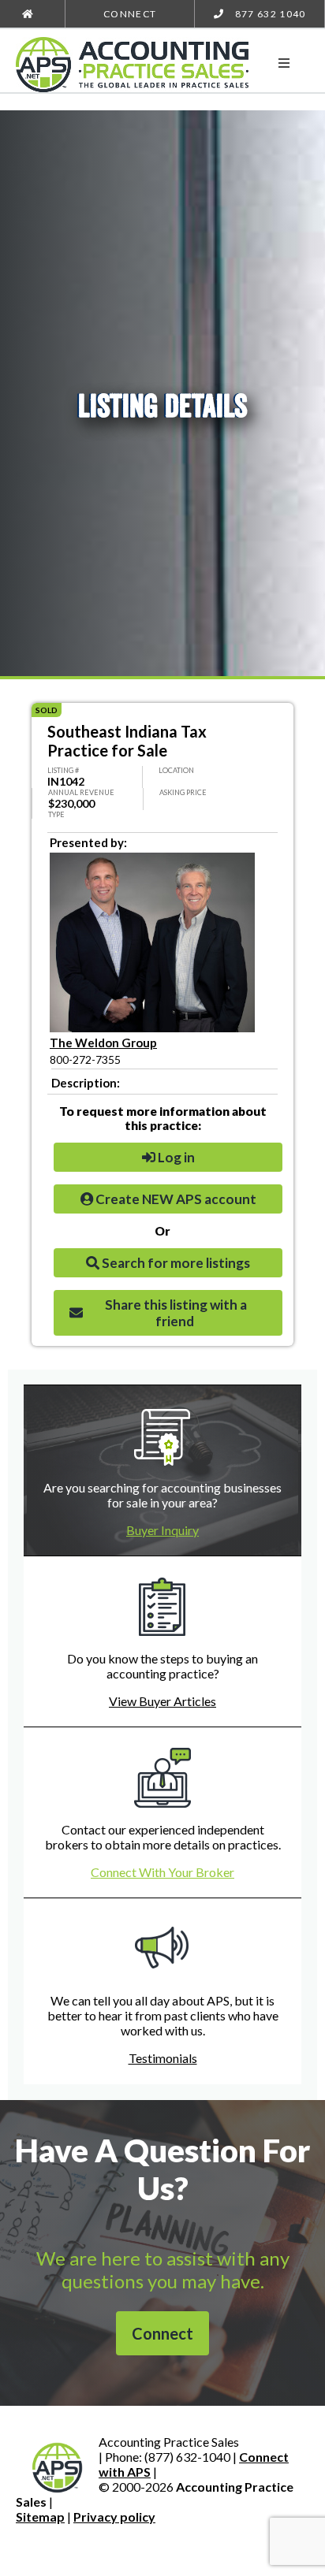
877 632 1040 (269, 14)
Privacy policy (114, 2517)
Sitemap (40, 2517)
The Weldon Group (103, 1043)
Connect (130, 14)
